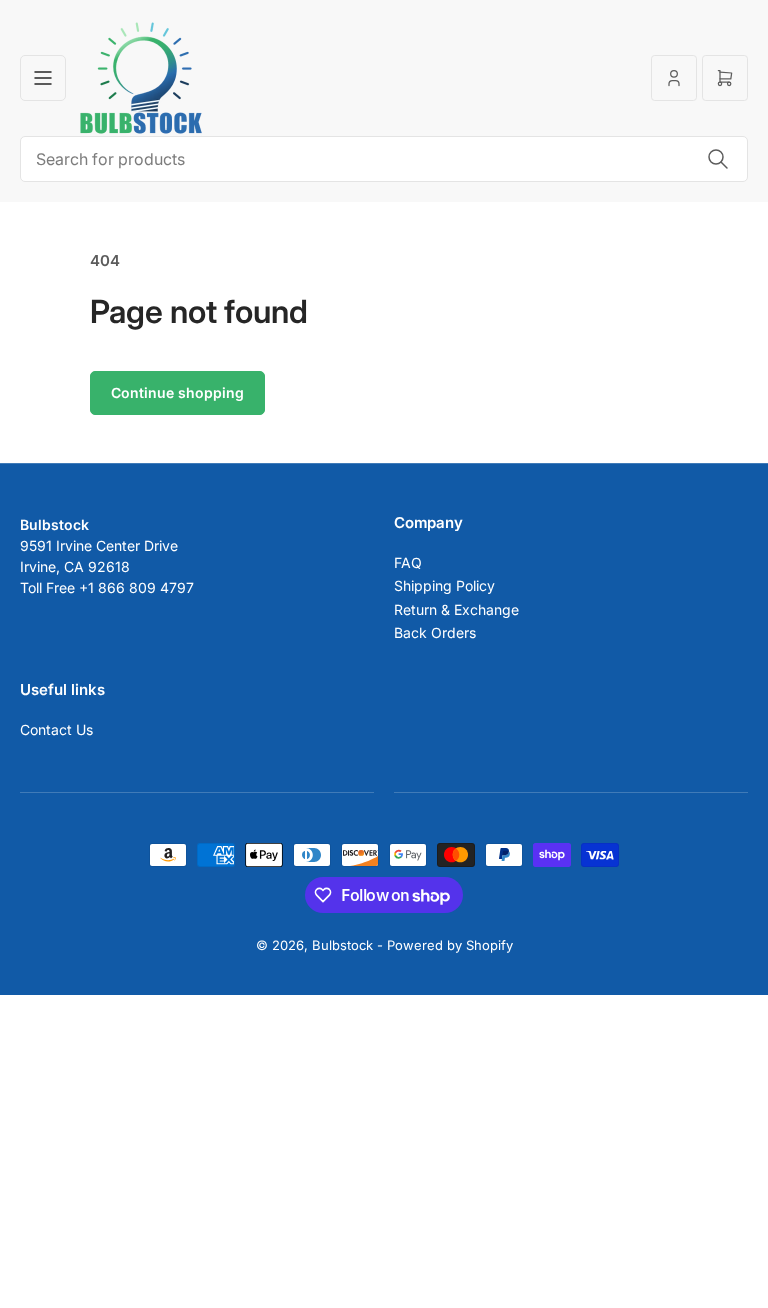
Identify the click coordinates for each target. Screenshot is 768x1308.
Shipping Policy (444, 585)
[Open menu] (43, 78)
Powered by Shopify (450, 945)
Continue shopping (177, 392)
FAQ (408, 562)
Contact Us (56, 729)
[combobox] (384, 159)
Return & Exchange (456, 609)
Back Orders (435, 632)
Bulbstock (342, 945)
